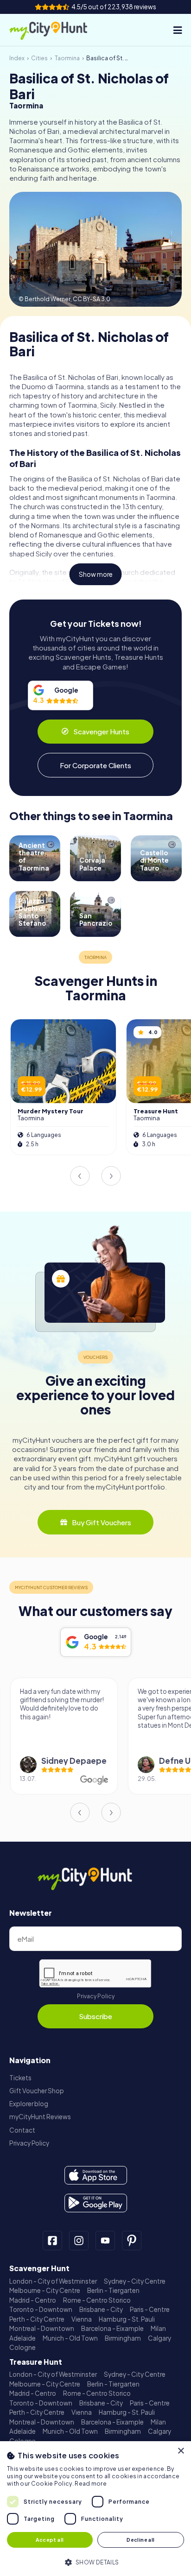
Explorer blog (29, 2104)
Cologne (22, 2347)
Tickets (20, 2078)
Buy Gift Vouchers (102, 1522)
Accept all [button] (50, 2540)
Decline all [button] (140, 2540)
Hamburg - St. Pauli (127, 2319)
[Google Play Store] (96, 2203)
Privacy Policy (96, 1996)
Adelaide (22, 2338)
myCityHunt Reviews (40, 2117)
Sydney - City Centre (135, 2281)
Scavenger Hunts (101, 731)
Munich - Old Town (70, 2338)
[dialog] (95, 2509)
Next (111, 1176)
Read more (91, 2484)
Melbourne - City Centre (45, 2290)
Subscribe (95, 2016)
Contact (22, 2130)
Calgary (159, 2338)
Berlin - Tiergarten (113, 2290)
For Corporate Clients (95, 765)
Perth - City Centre (37, 2319)
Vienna (82, 2319)
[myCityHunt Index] (57, 30)
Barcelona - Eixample (112, 2328)
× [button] (181, 2451)
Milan (158, 2328)
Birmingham (123, 2338)
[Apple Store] (96, 2175)
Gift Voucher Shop (37, 2091)
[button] (95, 2561)
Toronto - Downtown (41, 2309)
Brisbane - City (101, 2309)
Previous (80, 1176)
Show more (96, 574)
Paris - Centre (150, 2309)
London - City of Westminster (53, 2281)
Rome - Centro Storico (97, 2300)
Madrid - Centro (33, 2300)
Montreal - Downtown (42, 2328)
